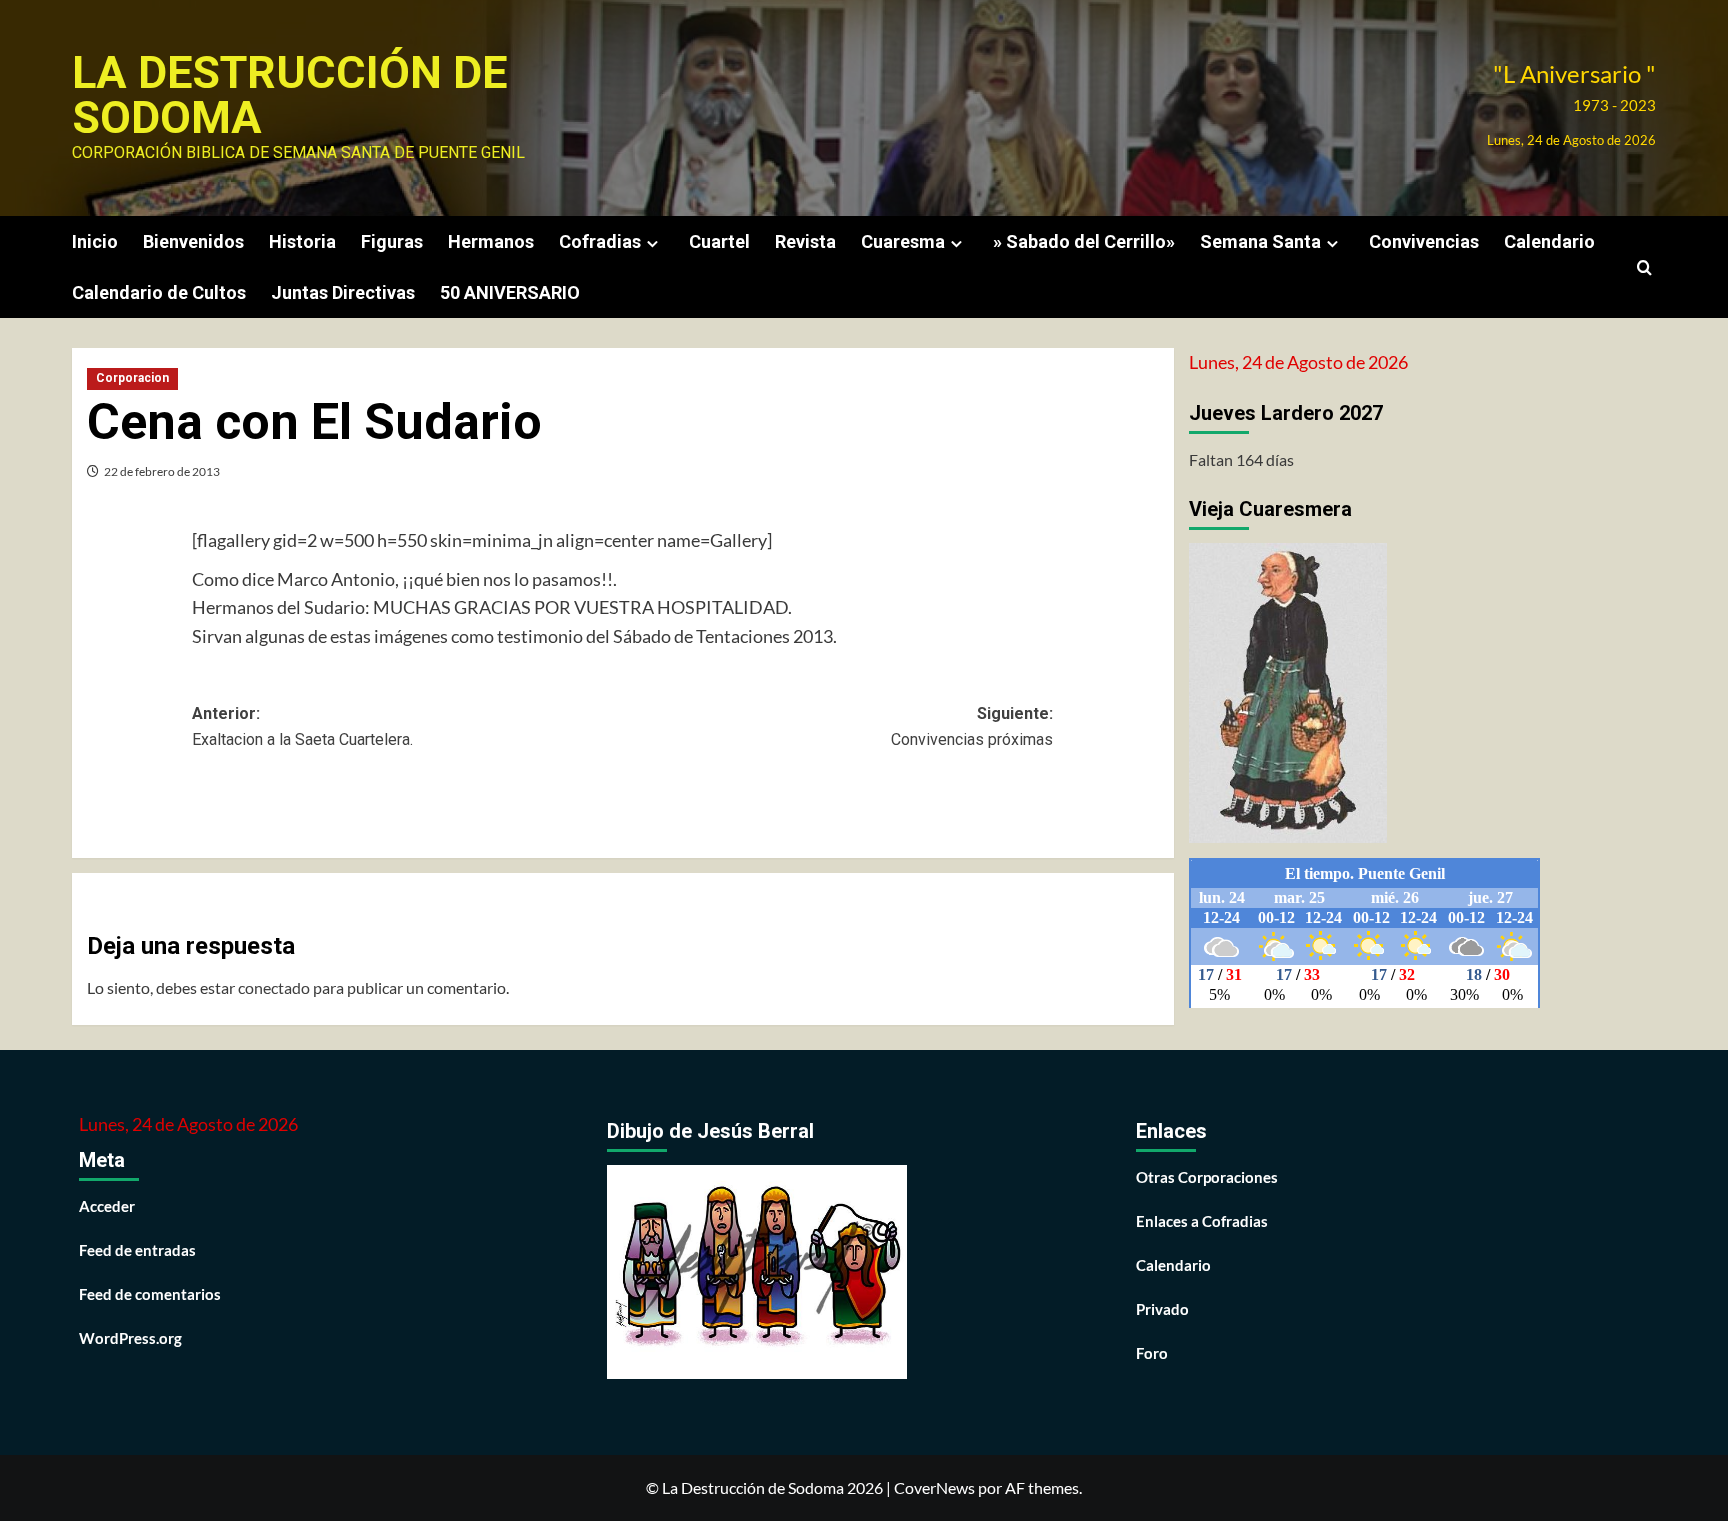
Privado (1162, 1309)
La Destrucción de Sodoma (289, 95)
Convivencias (1424, 241)
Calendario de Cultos (159, 292)
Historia (302, 241)
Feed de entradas (137, 1250)
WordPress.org (130, 1338)
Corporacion (132, 378)
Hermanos (491, 241)
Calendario (1549, 241)
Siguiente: (972, 726)
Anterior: (302, 726)
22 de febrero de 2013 (162, 471)
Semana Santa (1260, 241)
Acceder (107, 1206)
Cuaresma (903, 241)
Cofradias (600, 241)
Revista (805, 241)
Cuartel (719, 241)
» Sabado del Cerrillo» (1084, 241)
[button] (1644, 267)
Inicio (95, 241)
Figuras (392, 241)
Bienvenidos (193, 241)
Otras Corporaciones (1207, 1177)
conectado (274, 987)
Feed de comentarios (150, 1294)
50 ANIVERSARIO (510, 292)
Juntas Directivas (343, 292)
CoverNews (934, 1487)
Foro (1152, 1353)
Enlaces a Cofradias (1202, 1221)
